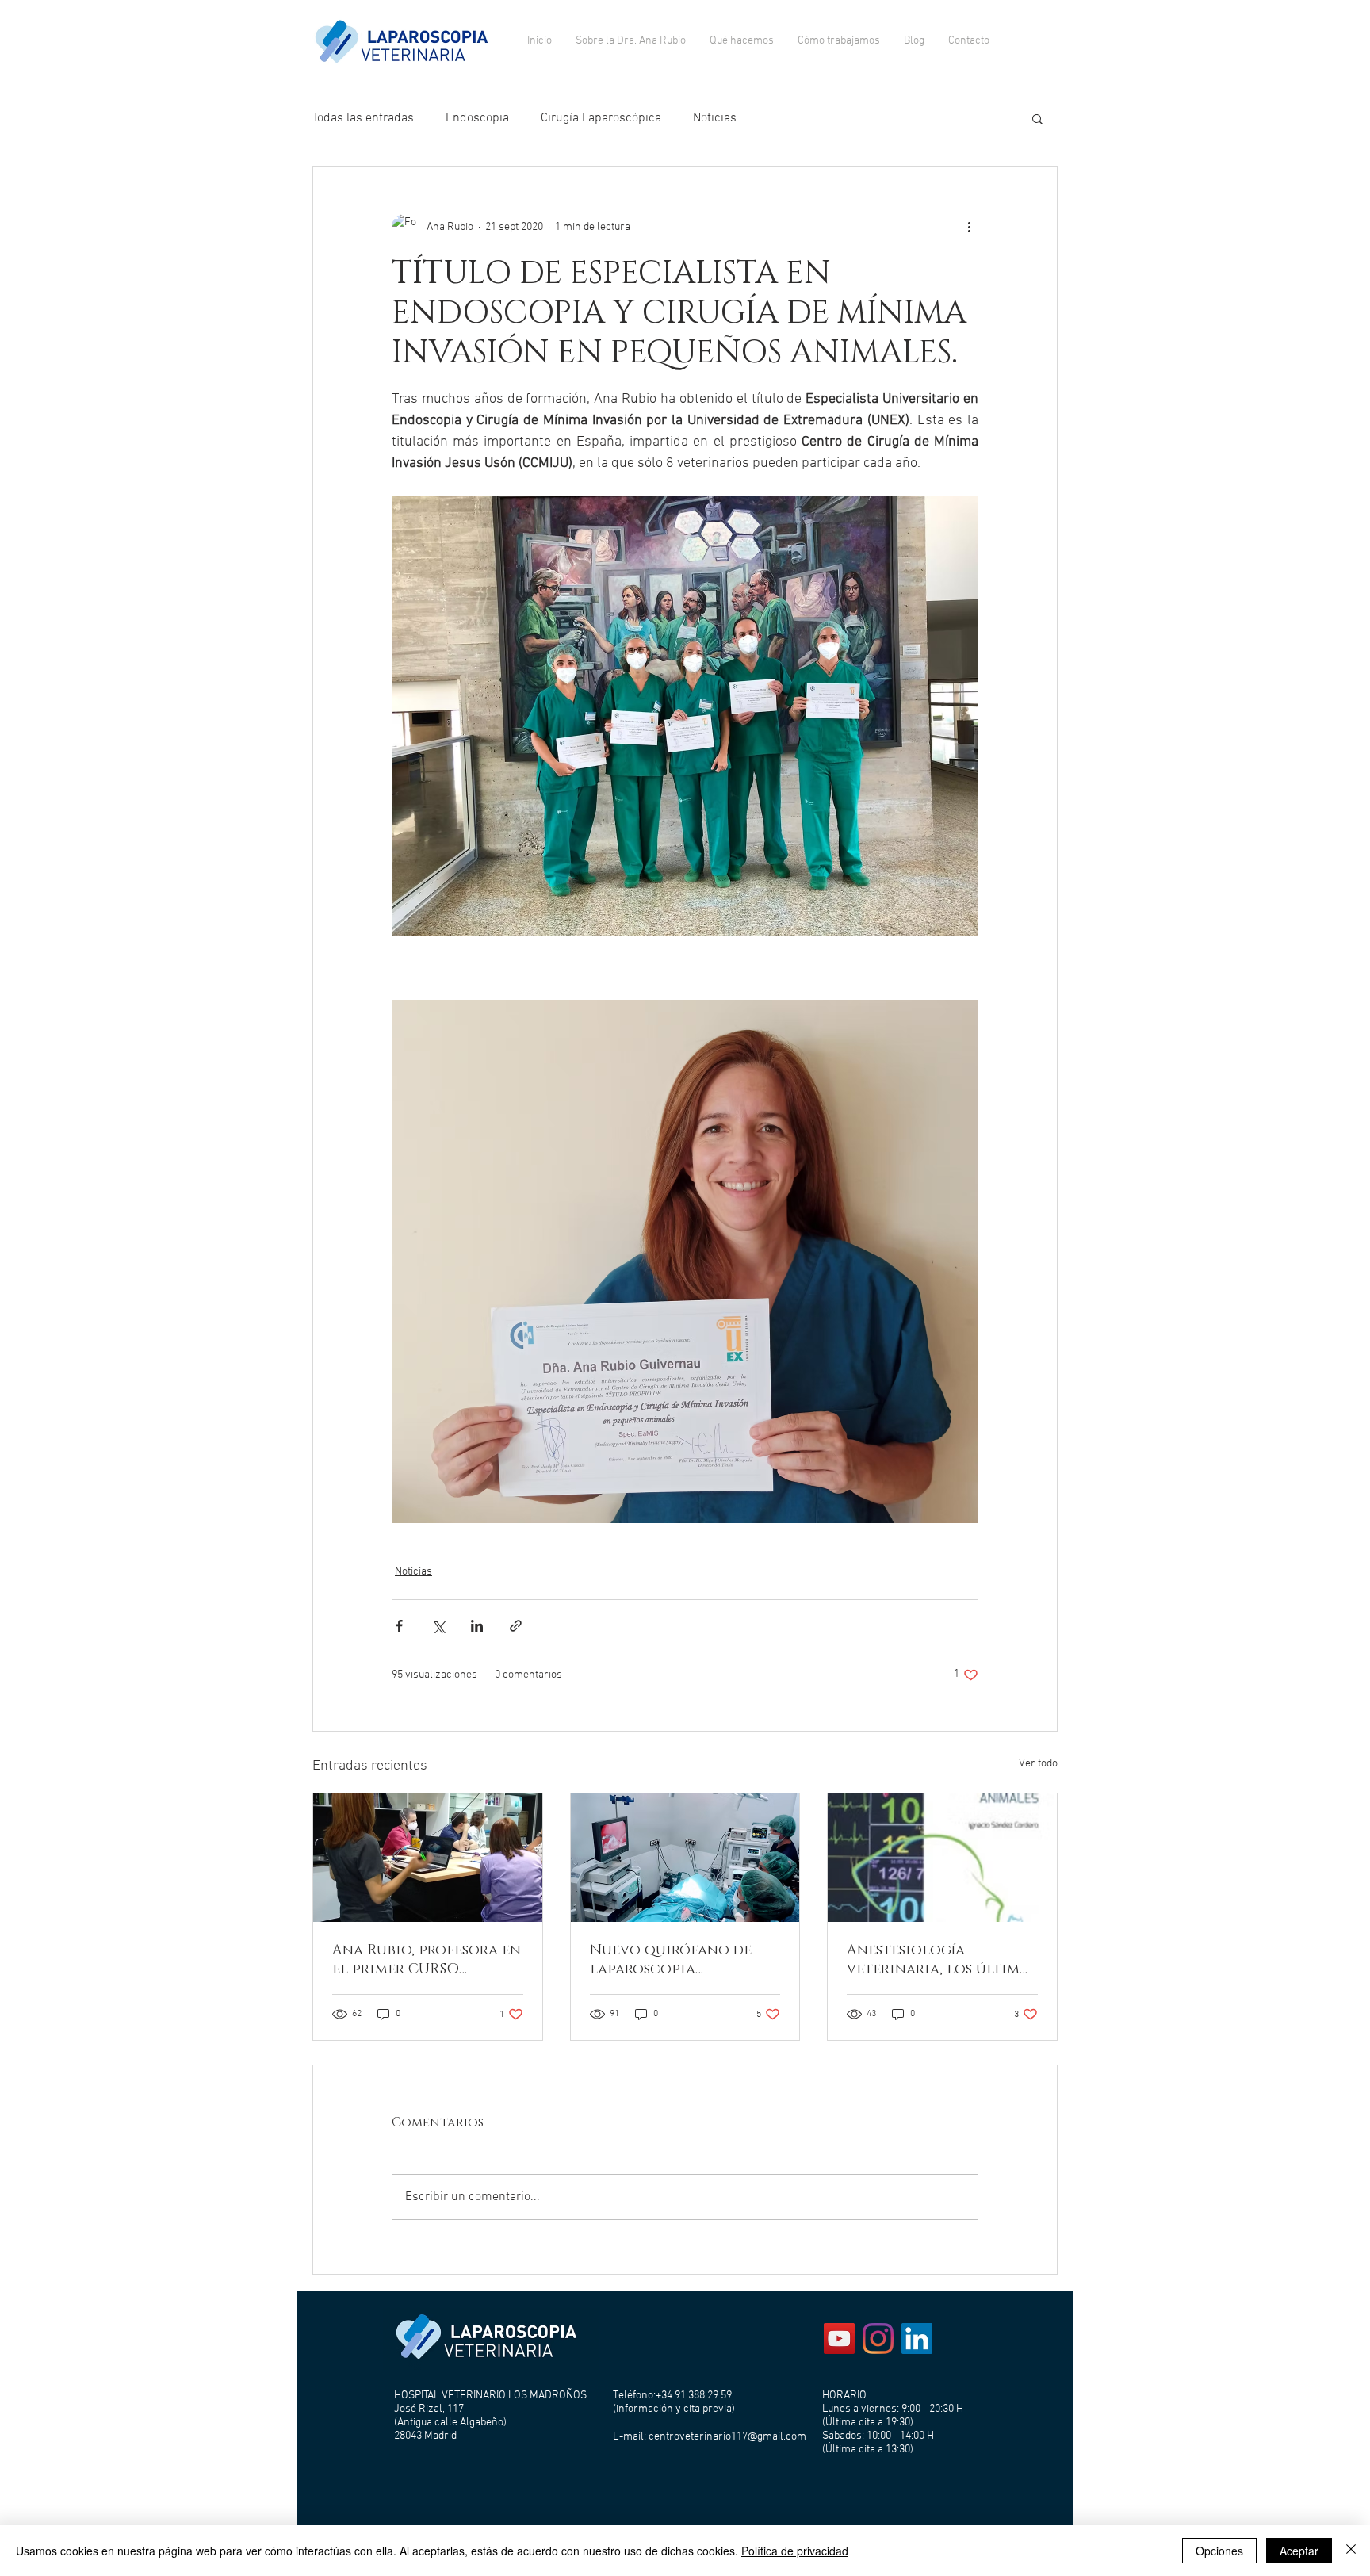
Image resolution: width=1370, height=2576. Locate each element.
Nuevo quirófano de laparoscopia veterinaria (671, 1960)
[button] (1037, 118)
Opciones (1219, 2551)
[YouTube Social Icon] (839, 2339)
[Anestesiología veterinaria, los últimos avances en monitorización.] (942, 1858)
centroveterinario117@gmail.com (727, 2437)
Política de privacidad (795, 2551)
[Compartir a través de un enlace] (516, 1626)
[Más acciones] (969, 227)
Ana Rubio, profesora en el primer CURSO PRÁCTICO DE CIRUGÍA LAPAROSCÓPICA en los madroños (427, 1960)
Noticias (715, 118)
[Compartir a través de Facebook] (399, 1626)
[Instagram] (878, 2339)
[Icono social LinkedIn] (917, 2339)
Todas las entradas (363, 118)
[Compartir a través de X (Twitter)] (438, 1626)
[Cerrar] (1351, 2551)
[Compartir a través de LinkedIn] (477, 1626)
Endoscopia (477, 118)
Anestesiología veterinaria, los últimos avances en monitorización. (942, 1960)
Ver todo (1038, 1764)
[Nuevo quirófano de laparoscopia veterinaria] (685, 1858)
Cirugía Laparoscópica (601, 118)
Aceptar (1299, 2551)
